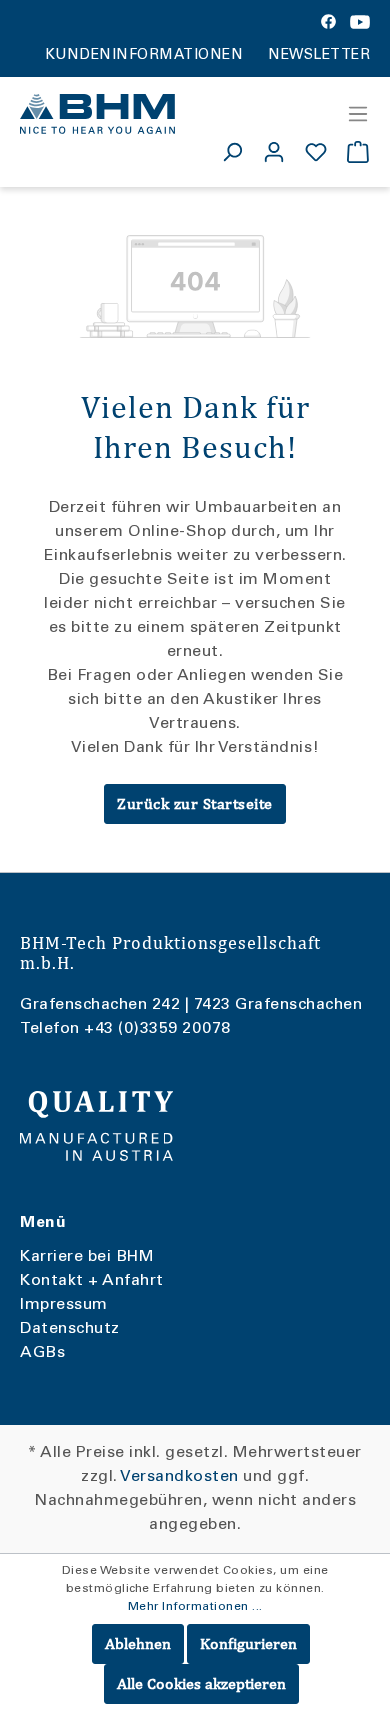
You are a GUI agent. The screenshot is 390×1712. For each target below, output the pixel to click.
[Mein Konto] (274, 152)
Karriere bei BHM (87, 1257)
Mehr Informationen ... (195, 1607)
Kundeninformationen (144, 56)
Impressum (64, 1305)
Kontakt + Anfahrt (92, 1281)
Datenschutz (70, 1329)
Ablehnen (138, 1643)
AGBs (42, 1353)
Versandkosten (179, 1477)
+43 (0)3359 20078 (157, 1029)
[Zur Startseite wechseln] (97, 114)
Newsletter (319, 56)
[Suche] (232, 152)
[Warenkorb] (353, 152)
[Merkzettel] (316, 152)
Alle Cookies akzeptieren (201, 1683)
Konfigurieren (248, 1643)
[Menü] (352, 114)
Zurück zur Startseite (195, 803)
